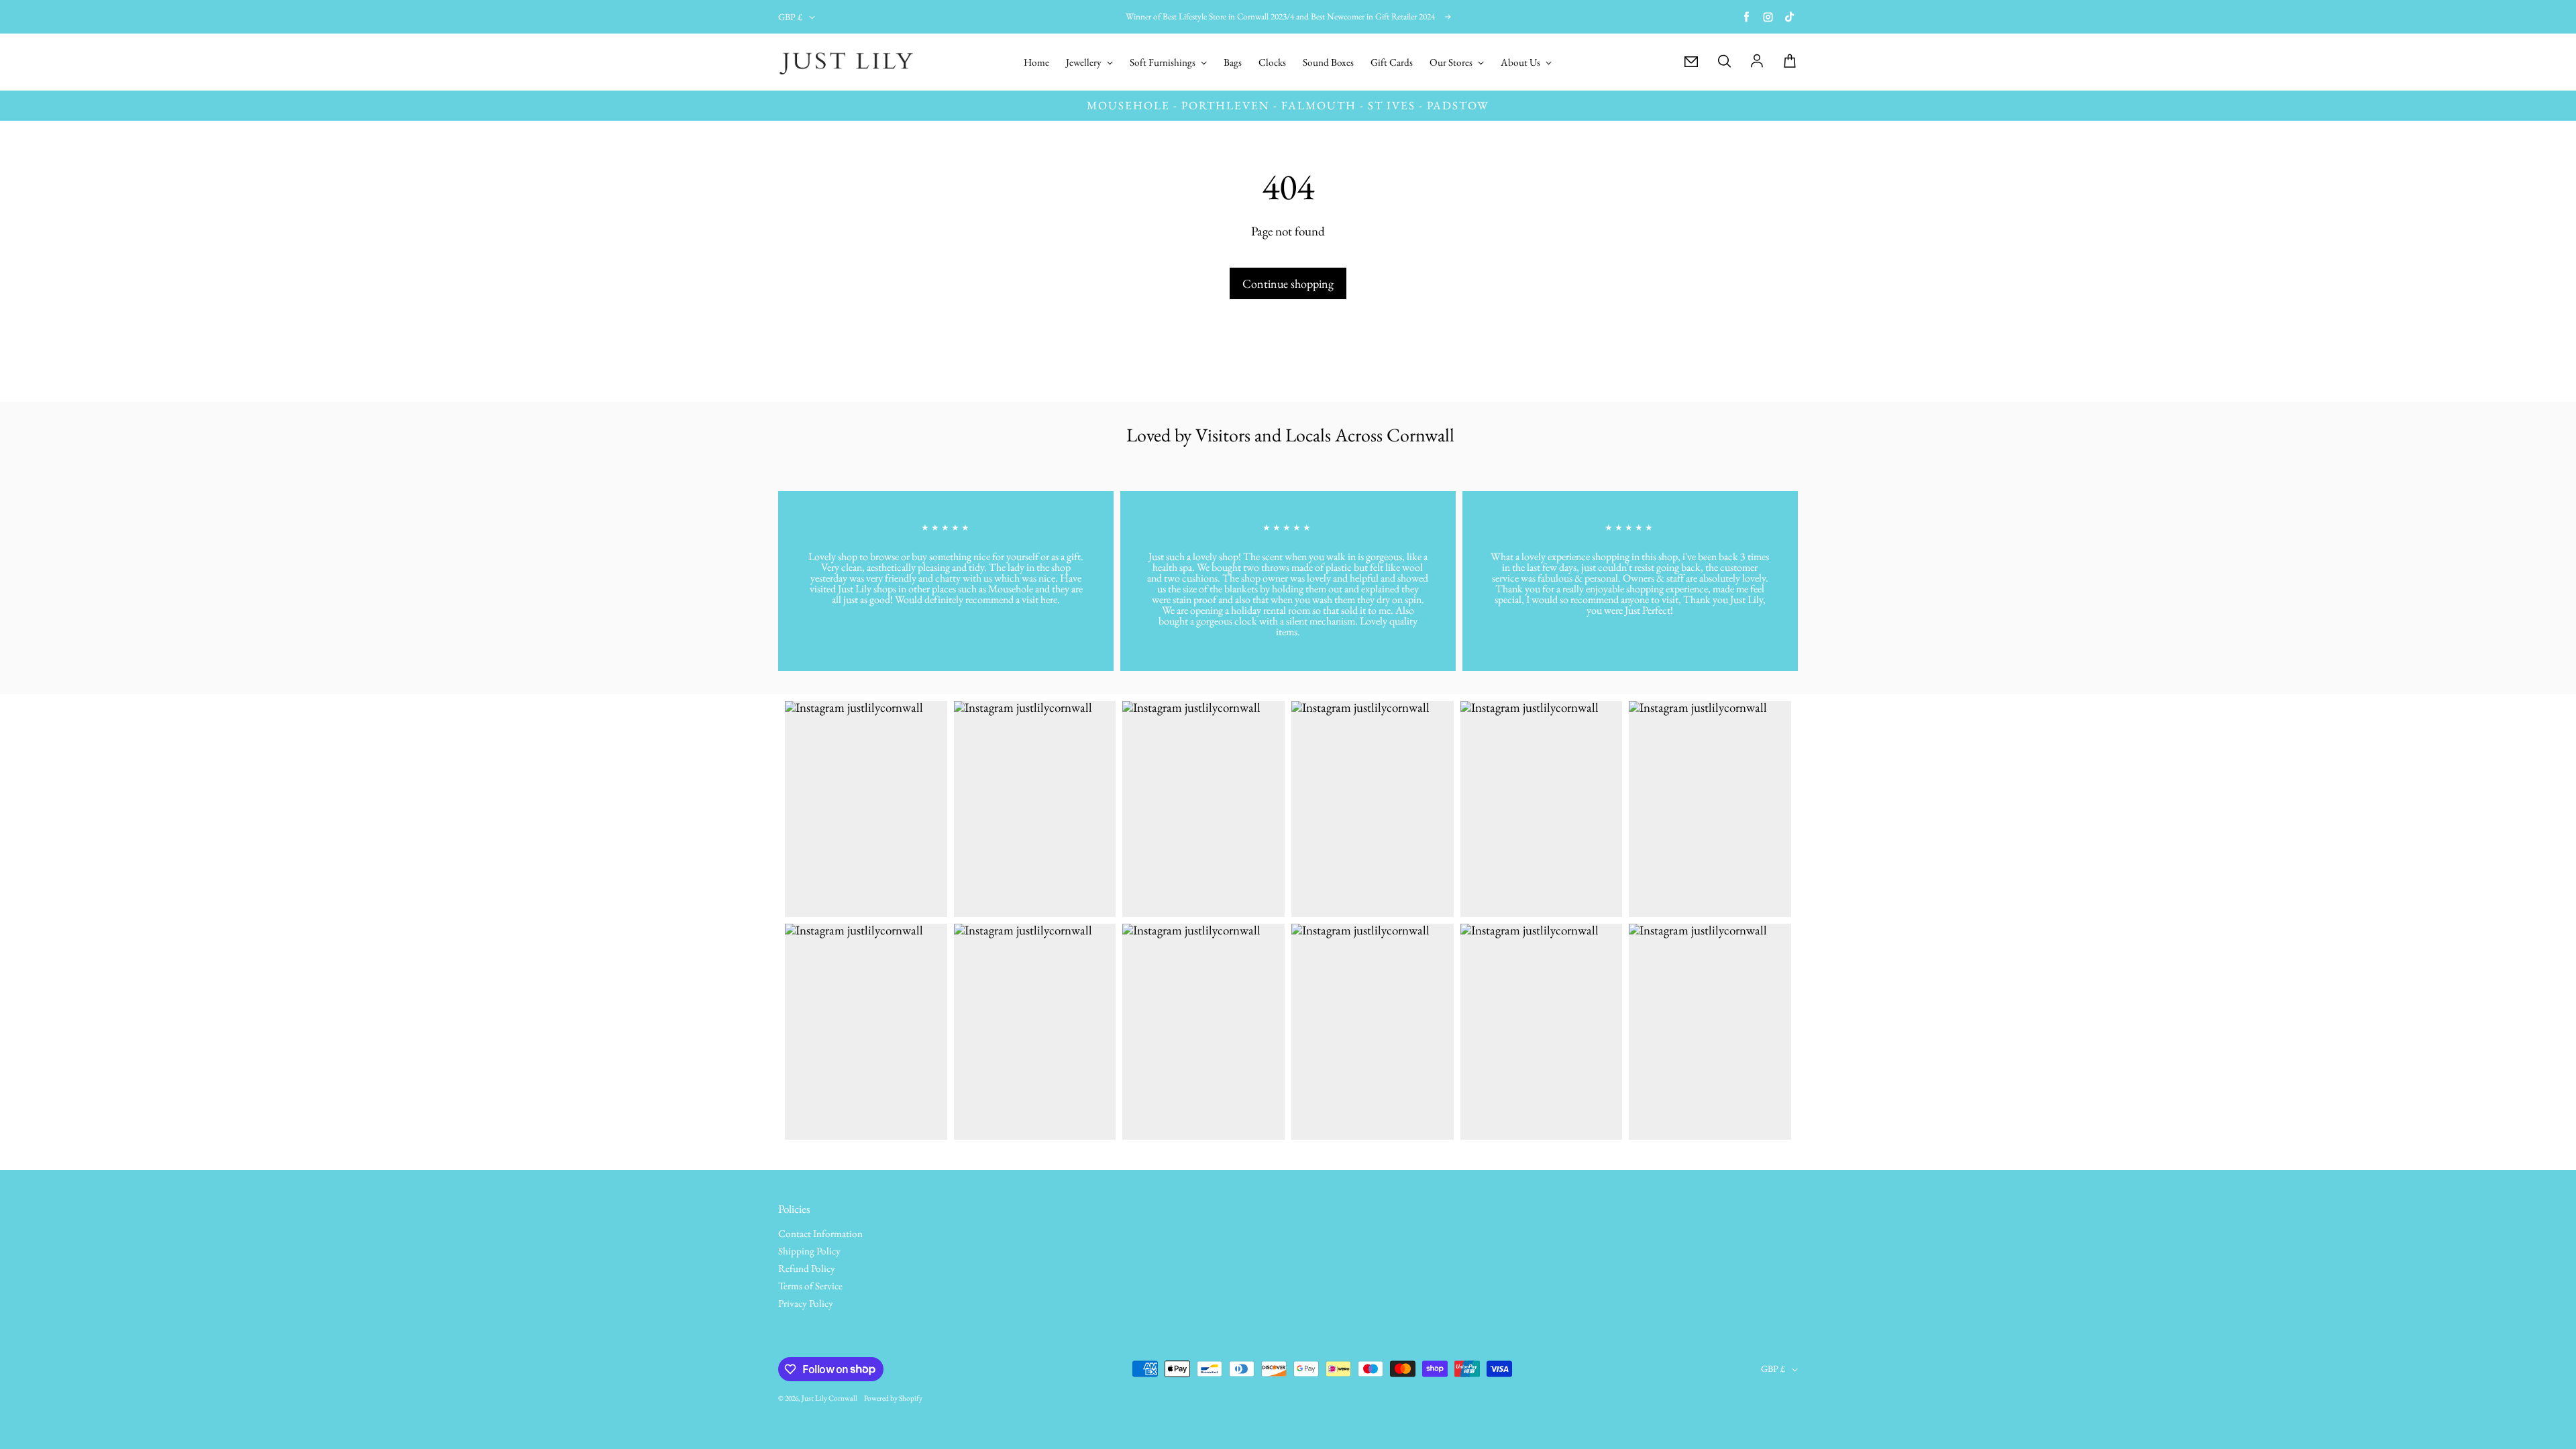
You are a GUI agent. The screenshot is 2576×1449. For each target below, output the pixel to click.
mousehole (1128, 105)
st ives (1392, 105)
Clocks (1272, 63)
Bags (1233, 63)
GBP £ (790, 17)
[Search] (1724, 62)
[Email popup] (1691, 62)
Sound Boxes (1328, 63)
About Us (1521, 63)
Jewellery (1085, 63)
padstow (1458, 105)
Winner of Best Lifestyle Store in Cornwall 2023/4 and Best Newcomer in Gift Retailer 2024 (1280, 16)
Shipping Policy (809, 1252)
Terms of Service (810, 1287)
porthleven (1226, 105)
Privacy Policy (806, 1304)
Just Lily (814, 1398)
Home (1036, 63)
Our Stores (1452, 63)
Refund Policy (807, 1269)
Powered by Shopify (893, 1398)
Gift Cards (1392, 63)
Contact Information (820, 1234)
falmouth (1319, 105)
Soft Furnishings (1164, 63)
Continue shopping (1288, 283)
